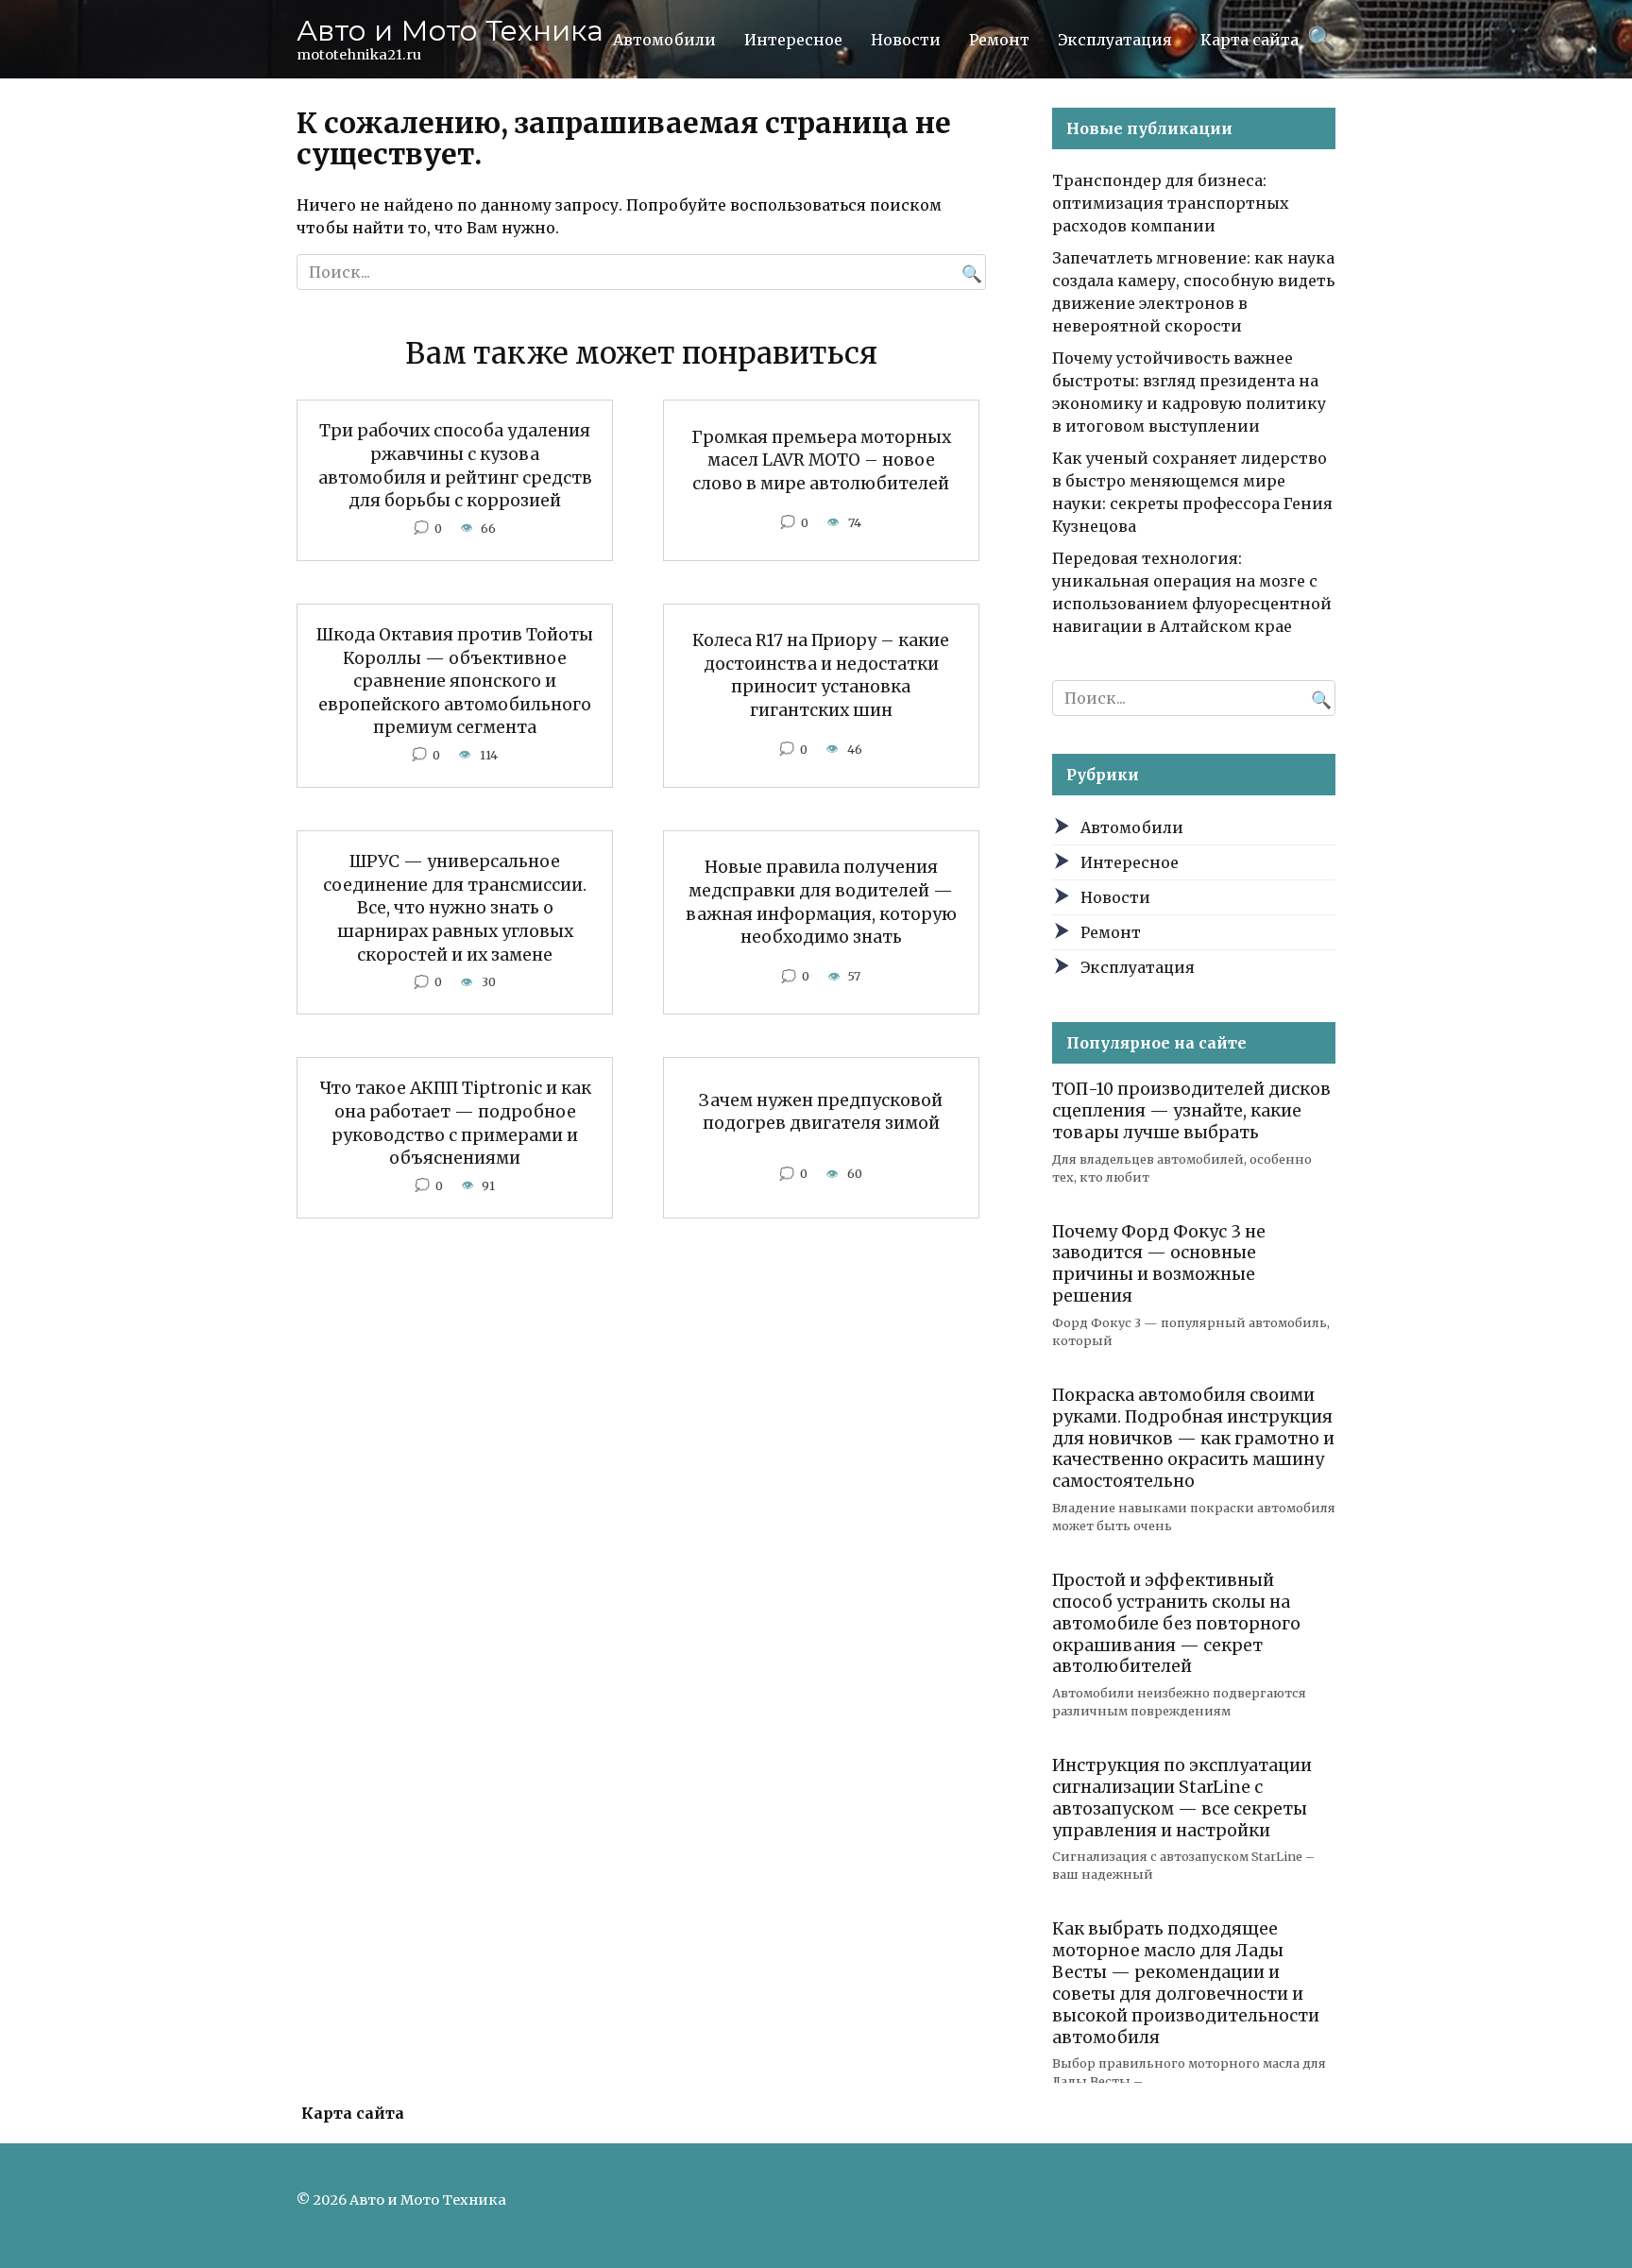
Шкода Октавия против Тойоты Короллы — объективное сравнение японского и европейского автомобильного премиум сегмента (455, 682)
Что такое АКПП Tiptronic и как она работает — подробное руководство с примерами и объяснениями (455, 1123)
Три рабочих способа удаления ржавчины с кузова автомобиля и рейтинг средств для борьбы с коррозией (455, 466)
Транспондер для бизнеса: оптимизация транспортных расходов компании (1171, 203)
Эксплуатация (1115, 40)
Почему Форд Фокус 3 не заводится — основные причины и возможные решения (1159, 1263)
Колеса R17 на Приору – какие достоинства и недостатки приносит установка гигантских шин (821, 675)
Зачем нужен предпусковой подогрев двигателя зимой (821, 1111)
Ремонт (999, 40)
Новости (906, 40)
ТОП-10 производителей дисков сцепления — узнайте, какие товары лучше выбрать (1191, 1111)
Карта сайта (1249, 40)
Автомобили (664, 40)
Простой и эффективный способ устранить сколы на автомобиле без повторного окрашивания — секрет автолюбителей (1176, 1623)
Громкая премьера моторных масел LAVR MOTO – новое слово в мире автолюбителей (821, 460)
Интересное (793, 40)
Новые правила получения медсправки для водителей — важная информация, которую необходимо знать (821, 902)
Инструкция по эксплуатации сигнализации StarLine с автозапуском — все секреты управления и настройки (1182, 1798)
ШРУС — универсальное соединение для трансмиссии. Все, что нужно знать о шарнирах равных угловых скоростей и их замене (455, 908)
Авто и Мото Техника (450, 31)
